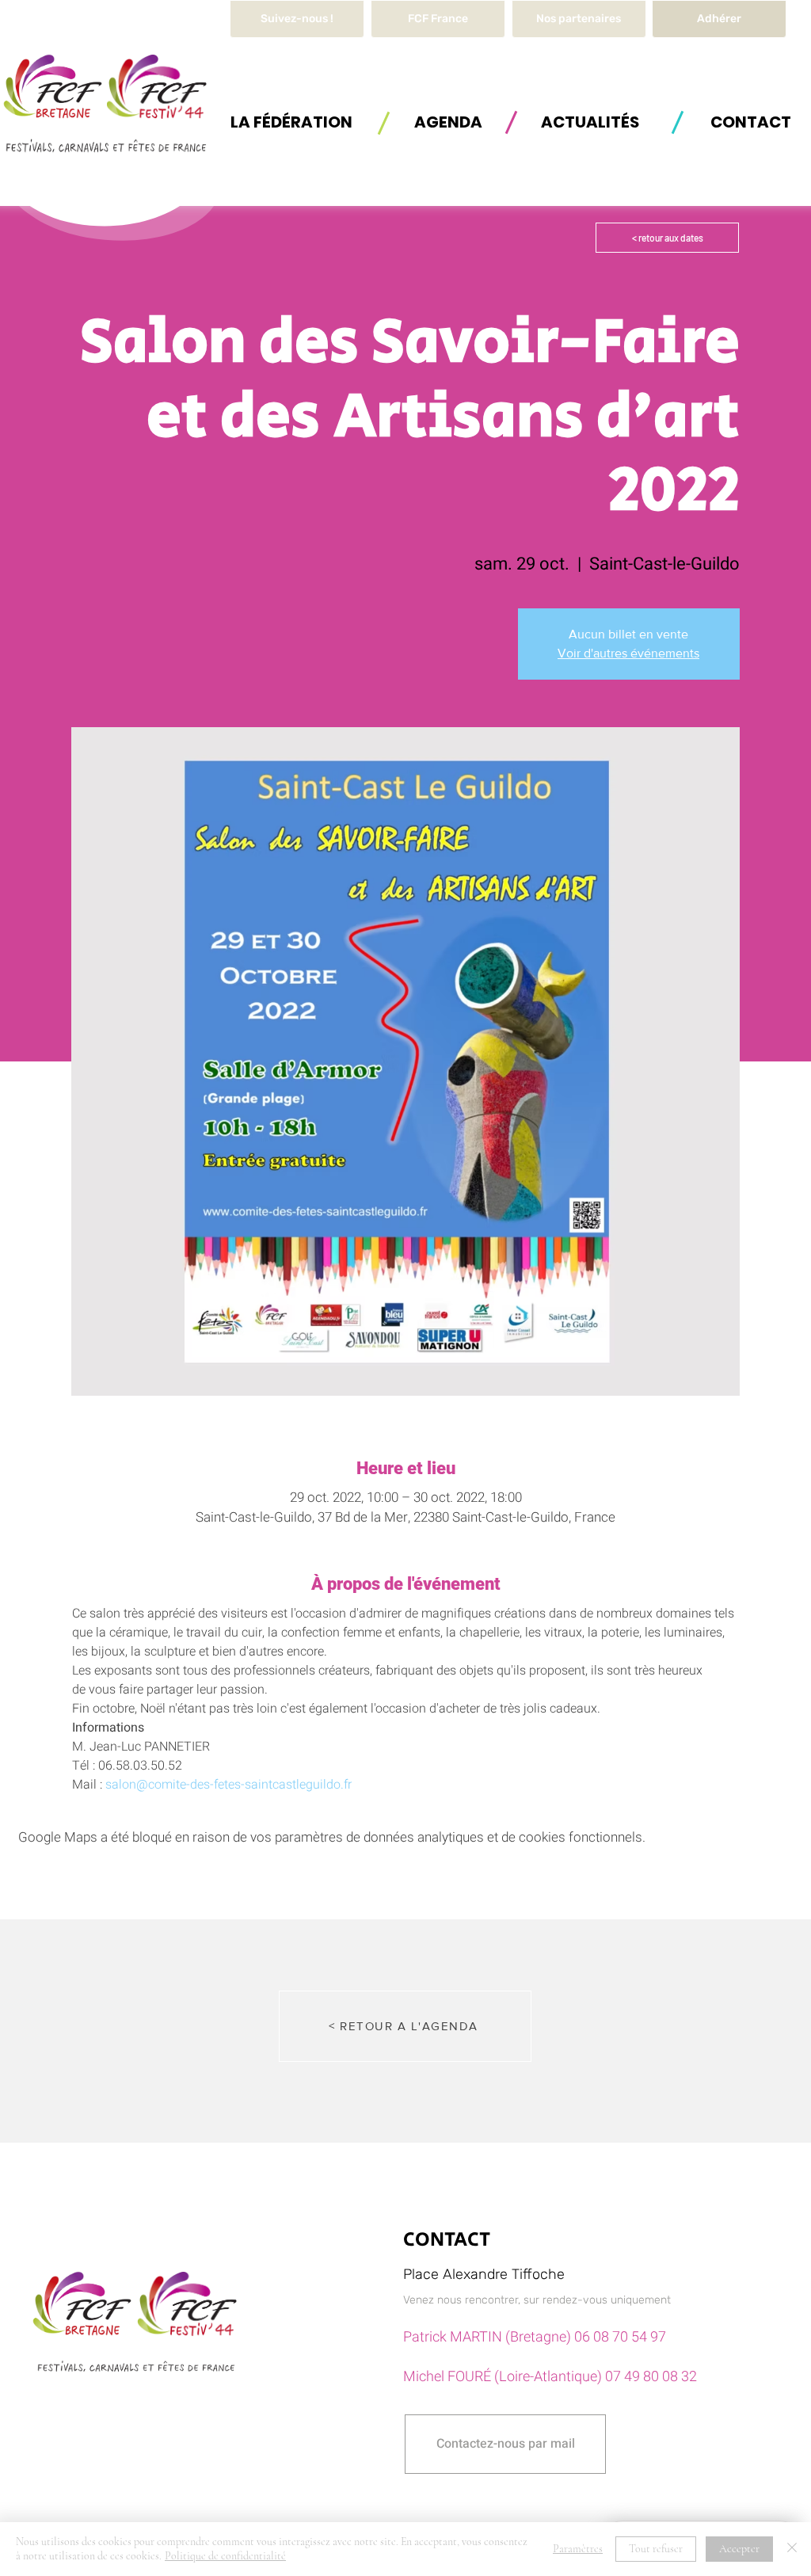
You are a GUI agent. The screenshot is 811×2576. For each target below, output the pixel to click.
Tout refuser (656, 2549)
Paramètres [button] (578, 2549)
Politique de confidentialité (225, 2556)
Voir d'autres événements (628, 653)
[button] (291, 122)
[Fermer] (792, 2549)
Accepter (739, 2549)
